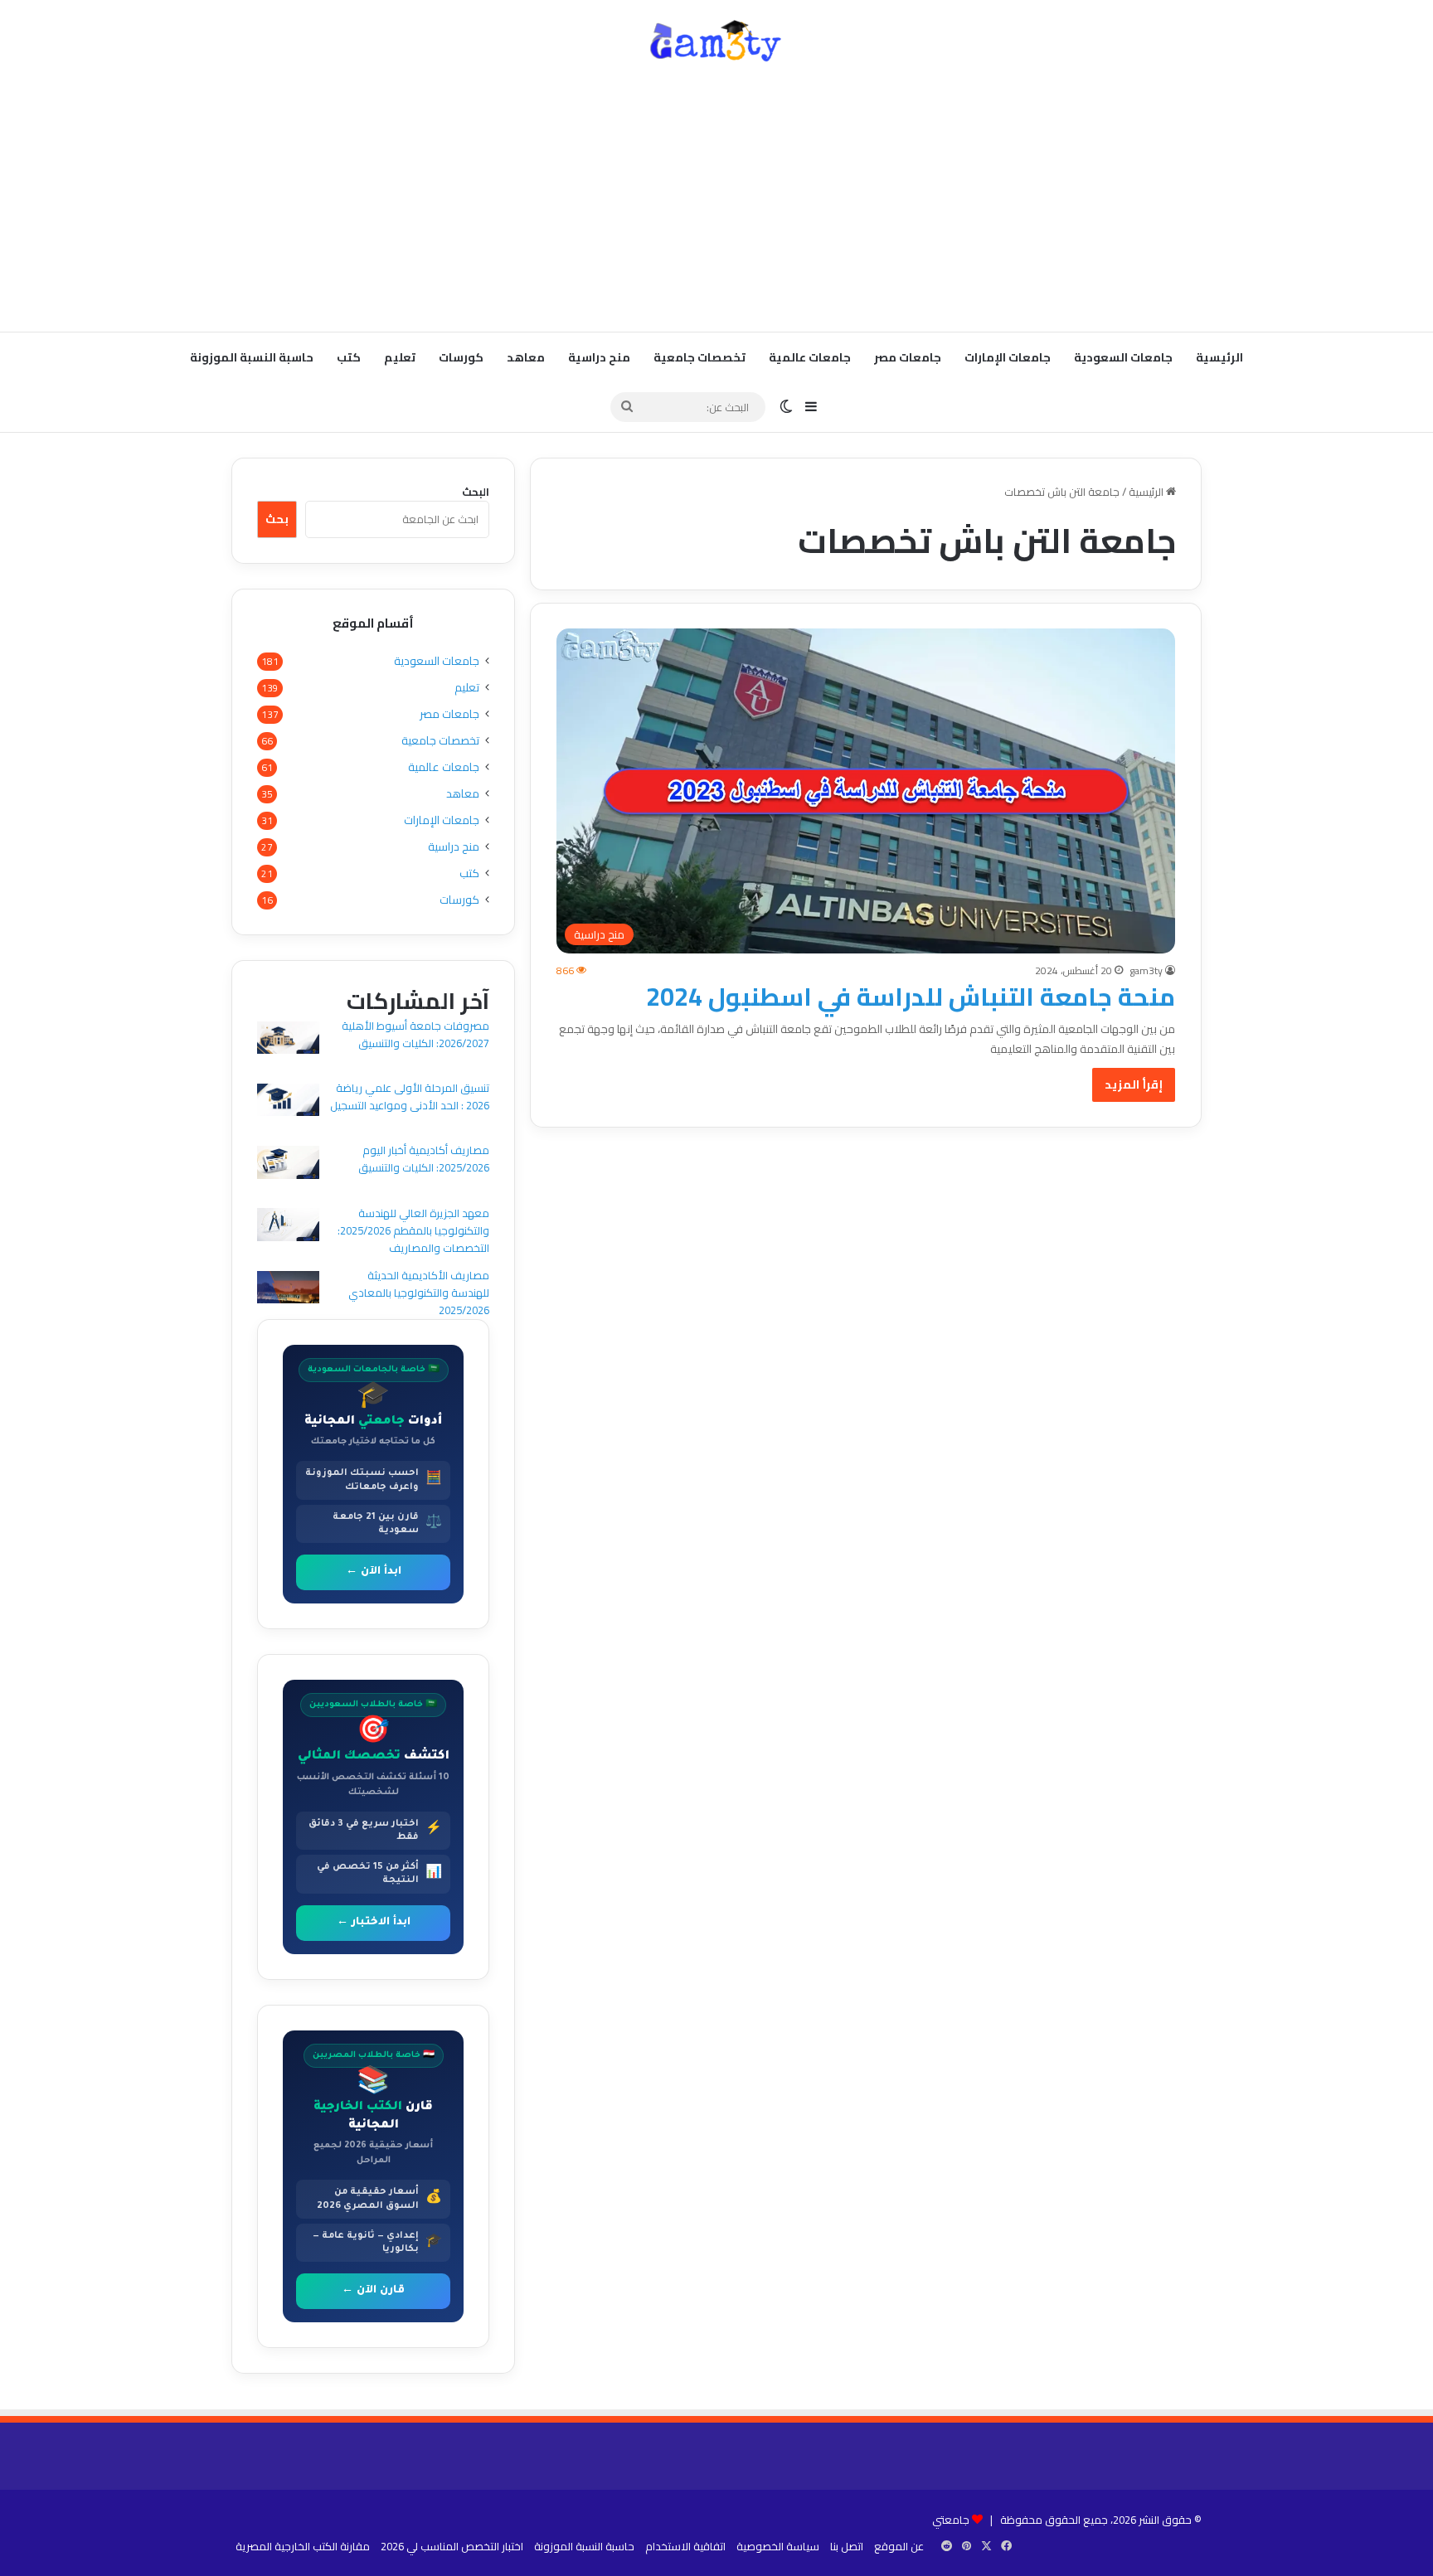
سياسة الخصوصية (778, 2546)
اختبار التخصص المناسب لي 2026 (452, 2546)
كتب (349, 357)
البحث (476, 492)
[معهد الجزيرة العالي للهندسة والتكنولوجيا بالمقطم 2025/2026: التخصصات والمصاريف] (288, 1227)
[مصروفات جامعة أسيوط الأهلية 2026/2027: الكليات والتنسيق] (288, 1040)
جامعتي (951, 2520)
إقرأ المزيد (1134, 1084)
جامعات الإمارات (1008, 357)
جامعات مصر (908, 357)
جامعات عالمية (810, 357)
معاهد (526, 357)
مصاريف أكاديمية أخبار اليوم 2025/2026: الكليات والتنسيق (424, 1159)
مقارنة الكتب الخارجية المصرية (303, 2546)
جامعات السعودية (1123, 357)
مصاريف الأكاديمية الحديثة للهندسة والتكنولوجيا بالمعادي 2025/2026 (419, 1293)
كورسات (461, 357)
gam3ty (1146, 970)
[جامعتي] (716, 41)
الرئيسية (1219, 357)
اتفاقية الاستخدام (685, 2546)
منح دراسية (599, 357)
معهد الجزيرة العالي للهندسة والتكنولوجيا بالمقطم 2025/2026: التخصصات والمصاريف (413, 1230)
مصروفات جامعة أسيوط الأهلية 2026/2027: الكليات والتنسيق (415, 1034)
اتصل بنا (847, 2546)
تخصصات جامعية (699, 357)
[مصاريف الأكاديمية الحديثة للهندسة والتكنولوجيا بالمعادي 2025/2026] (288, 1290)
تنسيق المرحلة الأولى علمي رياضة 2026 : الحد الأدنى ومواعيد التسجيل (410, 1096)
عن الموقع (899, 2546)
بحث (277, 519)
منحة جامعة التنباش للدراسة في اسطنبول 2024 (911, 997)
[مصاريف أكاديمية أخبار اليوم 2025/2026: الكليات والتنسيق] (288, 1164)
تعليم (400, 357)
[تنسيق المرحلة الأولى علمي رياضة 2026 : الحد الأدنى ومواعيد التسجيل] (288, 1102)
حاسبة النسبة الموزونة (252, 357)
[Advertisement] (716, 199)
